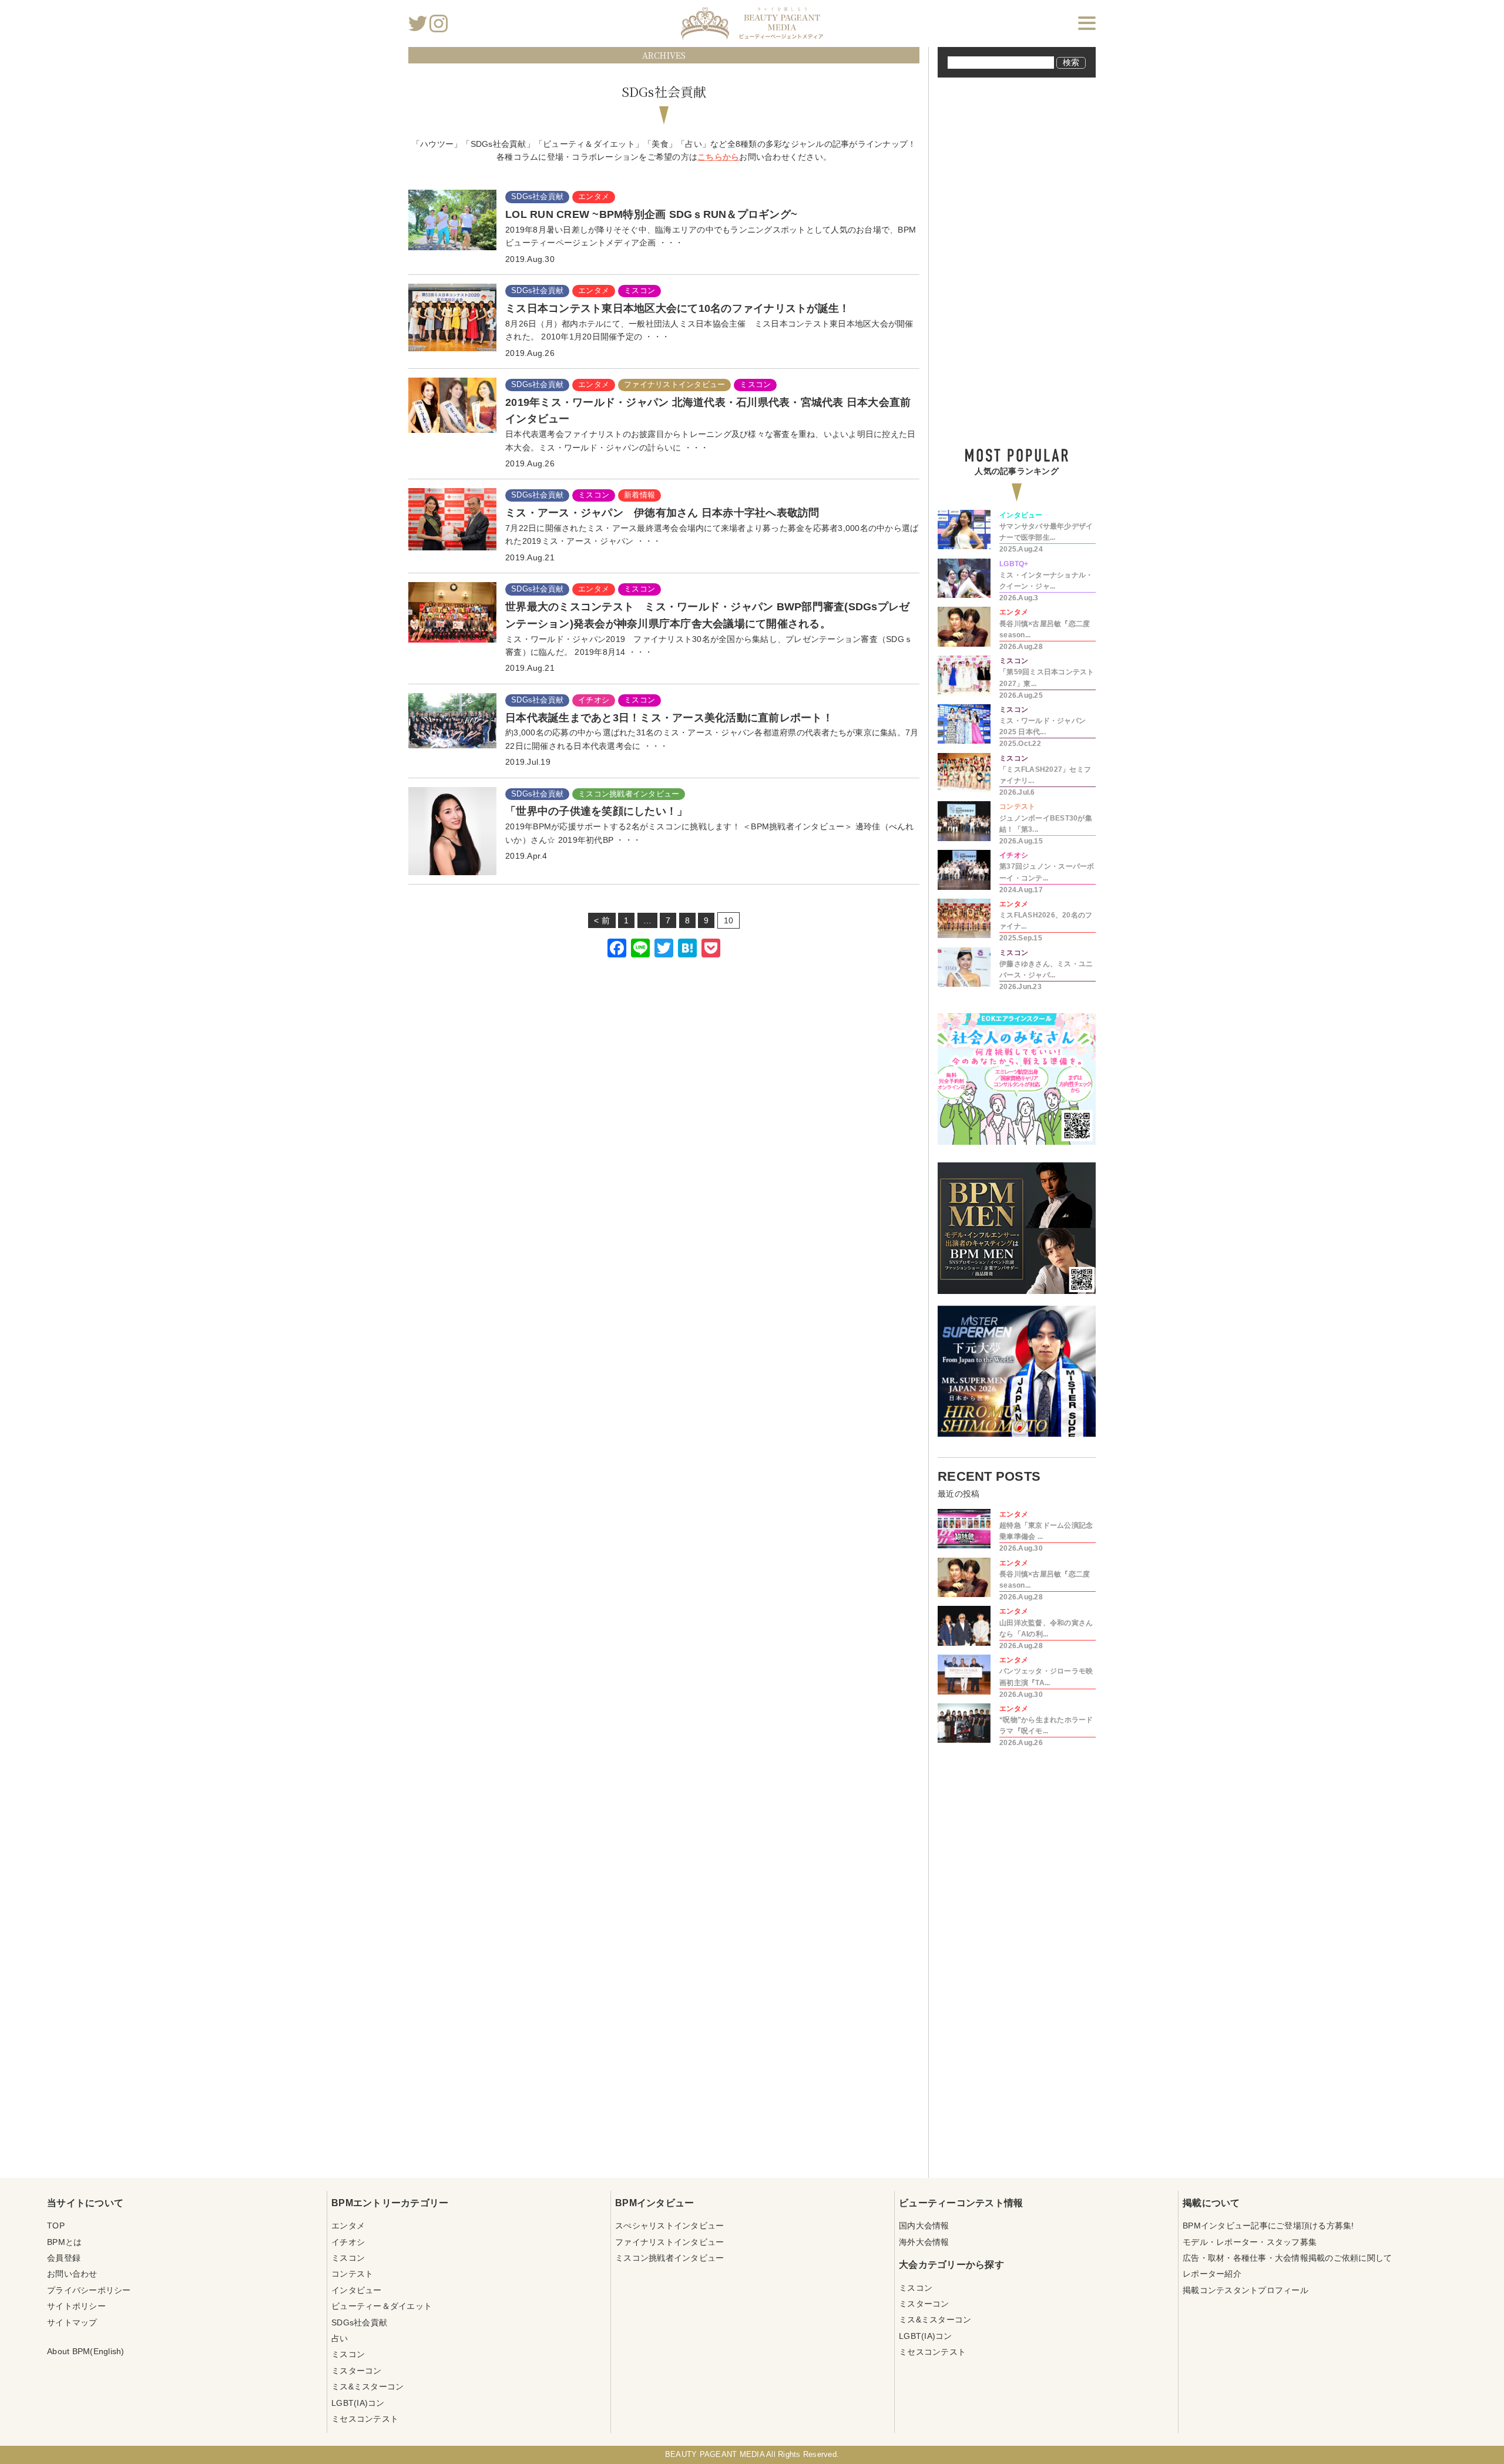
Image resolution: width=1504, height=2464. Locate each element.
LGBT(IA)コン (358, 2403)
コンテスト (352, 2274)
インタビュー (357, 2290)
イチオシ (348, 2242)
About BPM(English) (86, 2351)
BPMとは (64, 2242)
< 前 (602, 920)
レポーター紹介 (1212, 2274)
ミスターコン (357, 2371)
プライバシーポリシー (89, 2290)
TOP (56, 2226)
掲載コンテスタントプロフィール (1245, 2290)
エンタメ (348, 2226)
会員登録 (64, 2258)
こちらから (718, 157)
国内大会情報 (924, 2226)
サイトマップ (72, 2322)
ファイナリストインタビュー (669, 2242)
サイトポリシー (76, 2306)
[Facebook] (617, 949)
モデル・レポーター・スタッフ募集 (1250, 2242)
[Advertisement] (664, 1113)
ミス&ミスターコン (367, 2386)
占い (340, 2338)
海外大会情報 (924, 2242)
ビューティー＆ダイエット (382, 2306)
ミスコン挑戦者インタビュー (669, 2258)
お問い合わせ (72, 2274)
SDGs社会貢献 (359, 2322)
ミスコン (348, 2258)
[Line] (640, 949)
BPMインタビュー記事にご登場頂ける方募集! (1268, 2226)
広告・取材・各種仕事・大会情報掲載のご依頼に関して (1287, 2258)
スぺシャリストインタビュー (669, 2226)
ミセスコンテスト (365, 2419)
